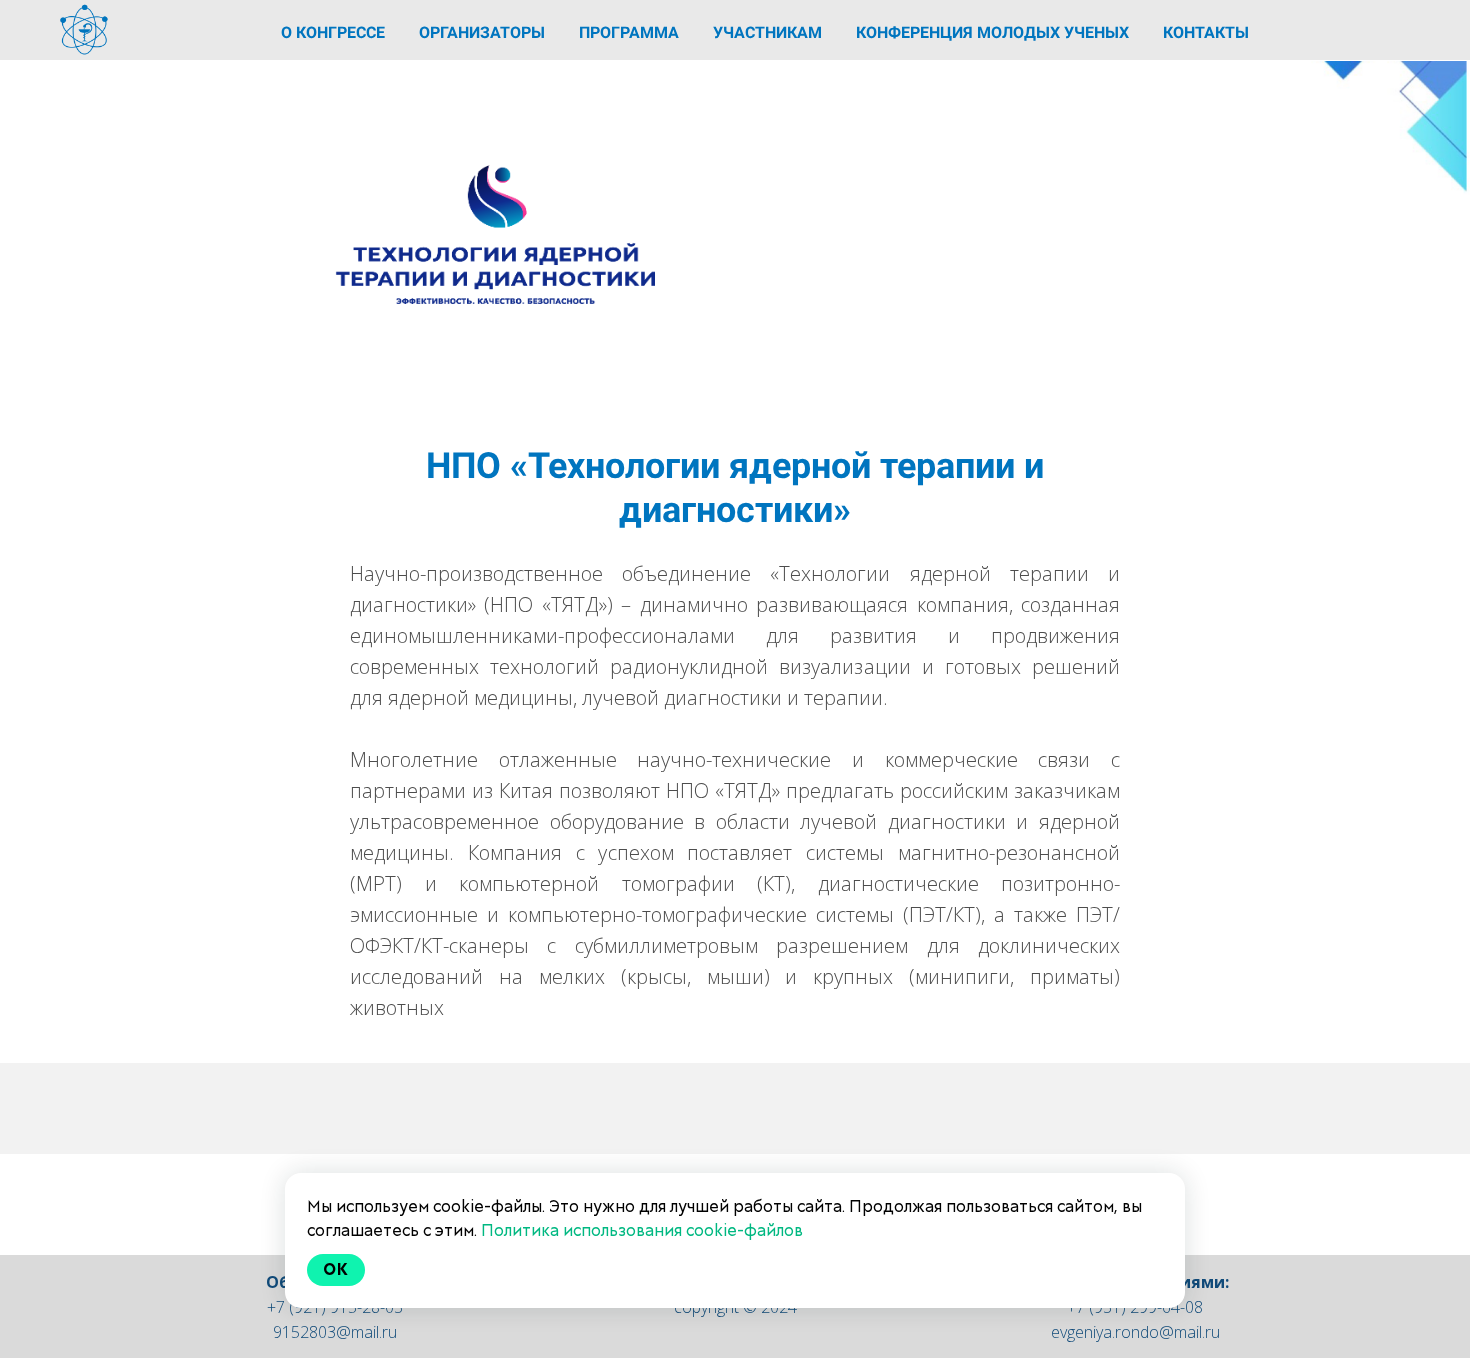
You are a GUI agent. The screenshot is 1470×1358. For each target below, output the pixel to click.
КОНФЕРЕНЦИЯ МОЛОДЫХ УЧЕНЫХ (994, 32)
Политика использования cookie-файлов (642, 1230)
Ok (336, 1269)
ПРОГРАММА (631, 32)
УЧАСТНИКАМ (769, 32)
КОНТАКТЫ (1206, 32)
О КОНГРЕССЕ (335, 32)
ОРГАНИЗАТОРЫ (484, 32)
